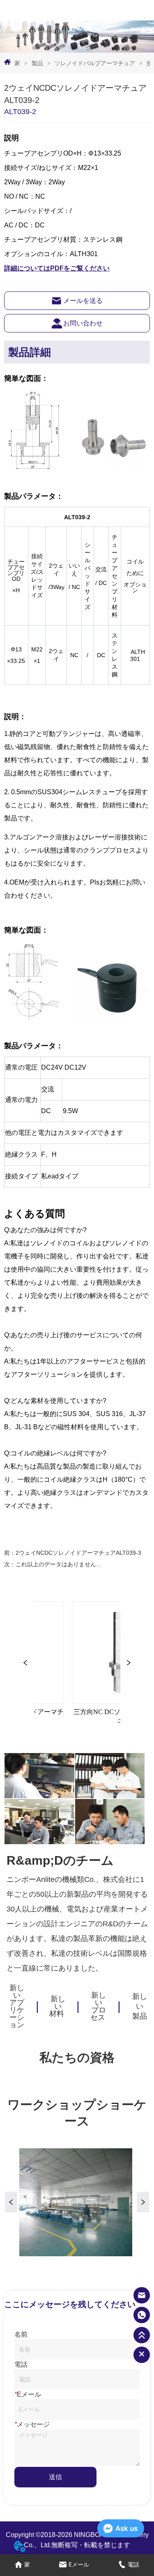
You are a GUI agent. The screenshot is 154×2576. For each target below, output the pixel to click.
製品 (37, 63)
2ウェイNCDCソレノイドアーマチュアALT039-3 (78, 1553)
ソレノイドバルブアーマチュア (95, 63)
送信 (55, 2477)
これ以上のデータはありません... (58, 1564)
